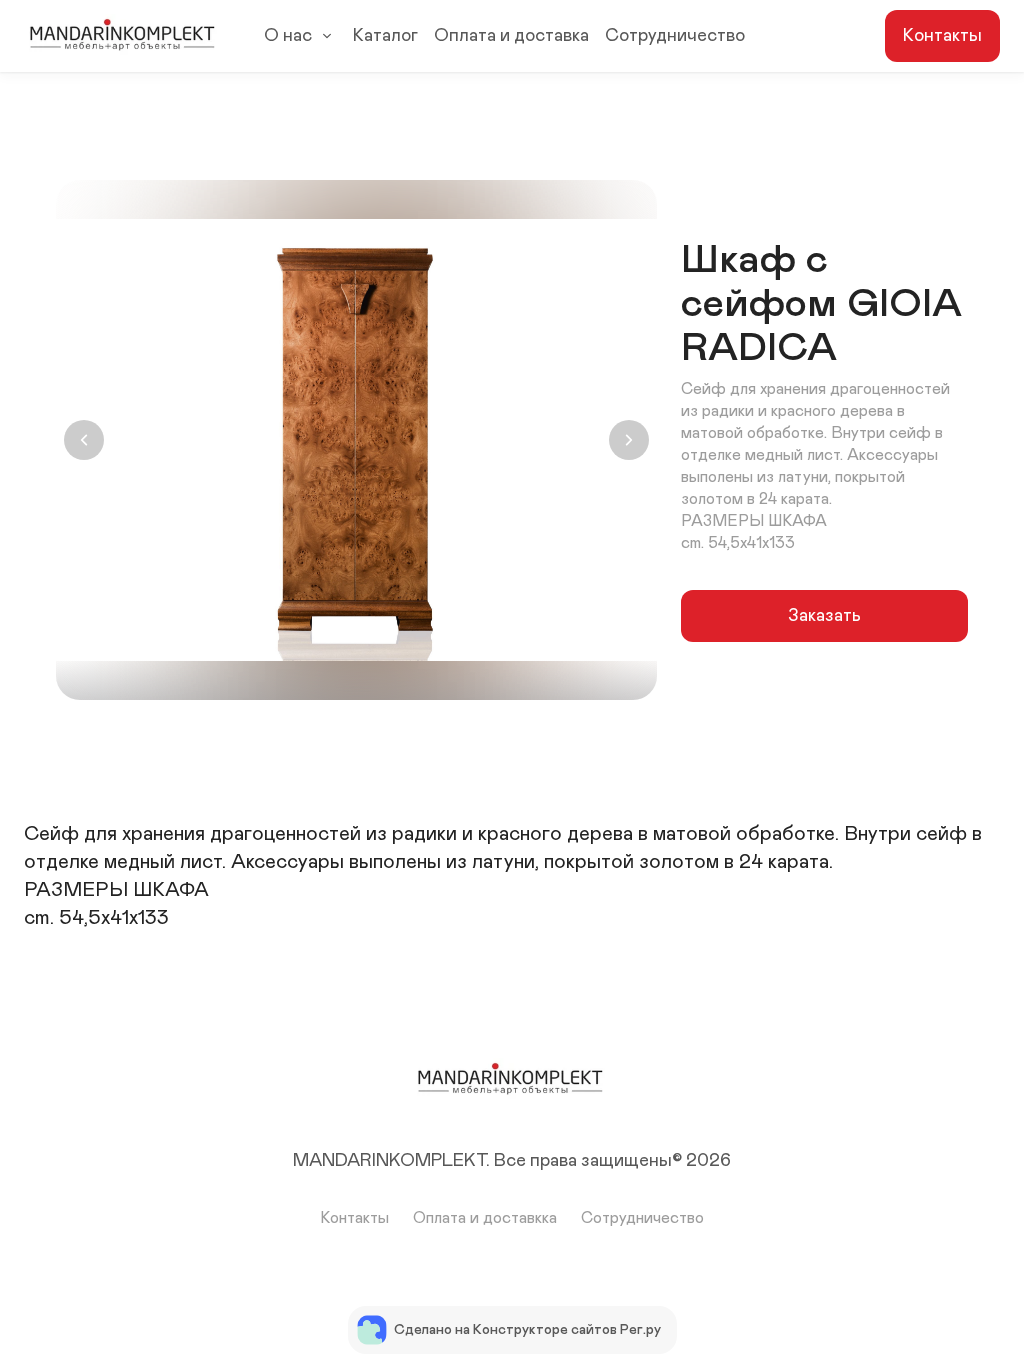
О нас (288, 36)
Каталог (385, 36)
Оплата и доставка (511, 36)
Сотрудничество (675, 36)
